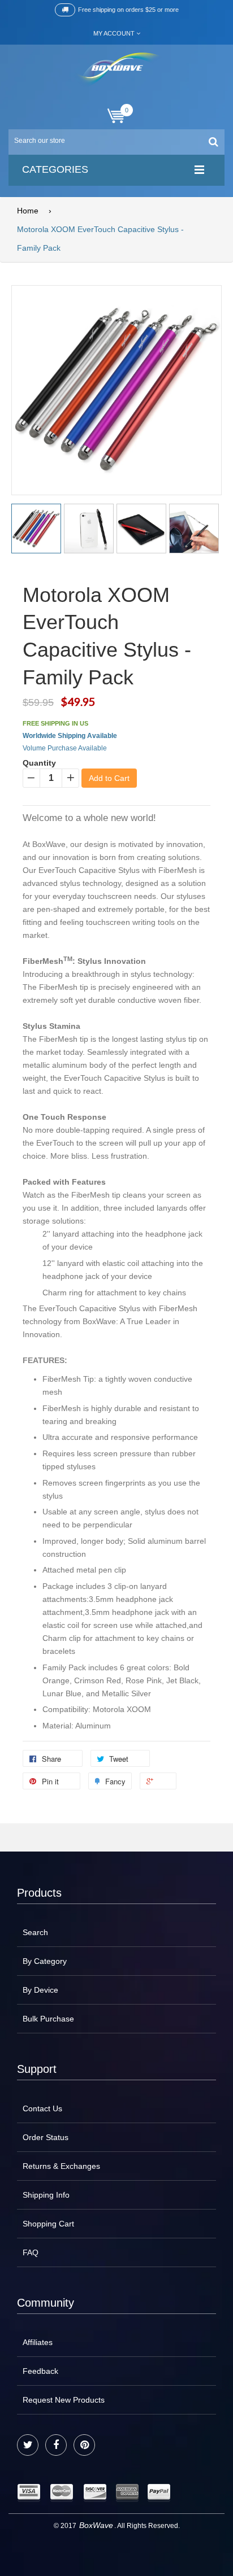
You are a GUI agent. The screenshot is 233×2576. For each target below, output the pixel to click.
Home (28, 211)
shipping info (46, 2195)
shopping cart (48, 2224)
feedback (40, 2371)
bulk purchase (48, 2019)
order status (46, 2137)
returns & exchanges (61, 2166)
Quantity (39, 763)
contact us (42, 2108)
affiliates (38, 2342)
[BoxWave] (117, 70)
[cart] (116, 116)
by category (45, 1961)
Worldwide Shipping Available (70, 736)
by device (40, 1990)
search (35, 1932)
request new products (64, 2400)
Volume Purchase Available (65, 748)
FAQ (31, 2252)
